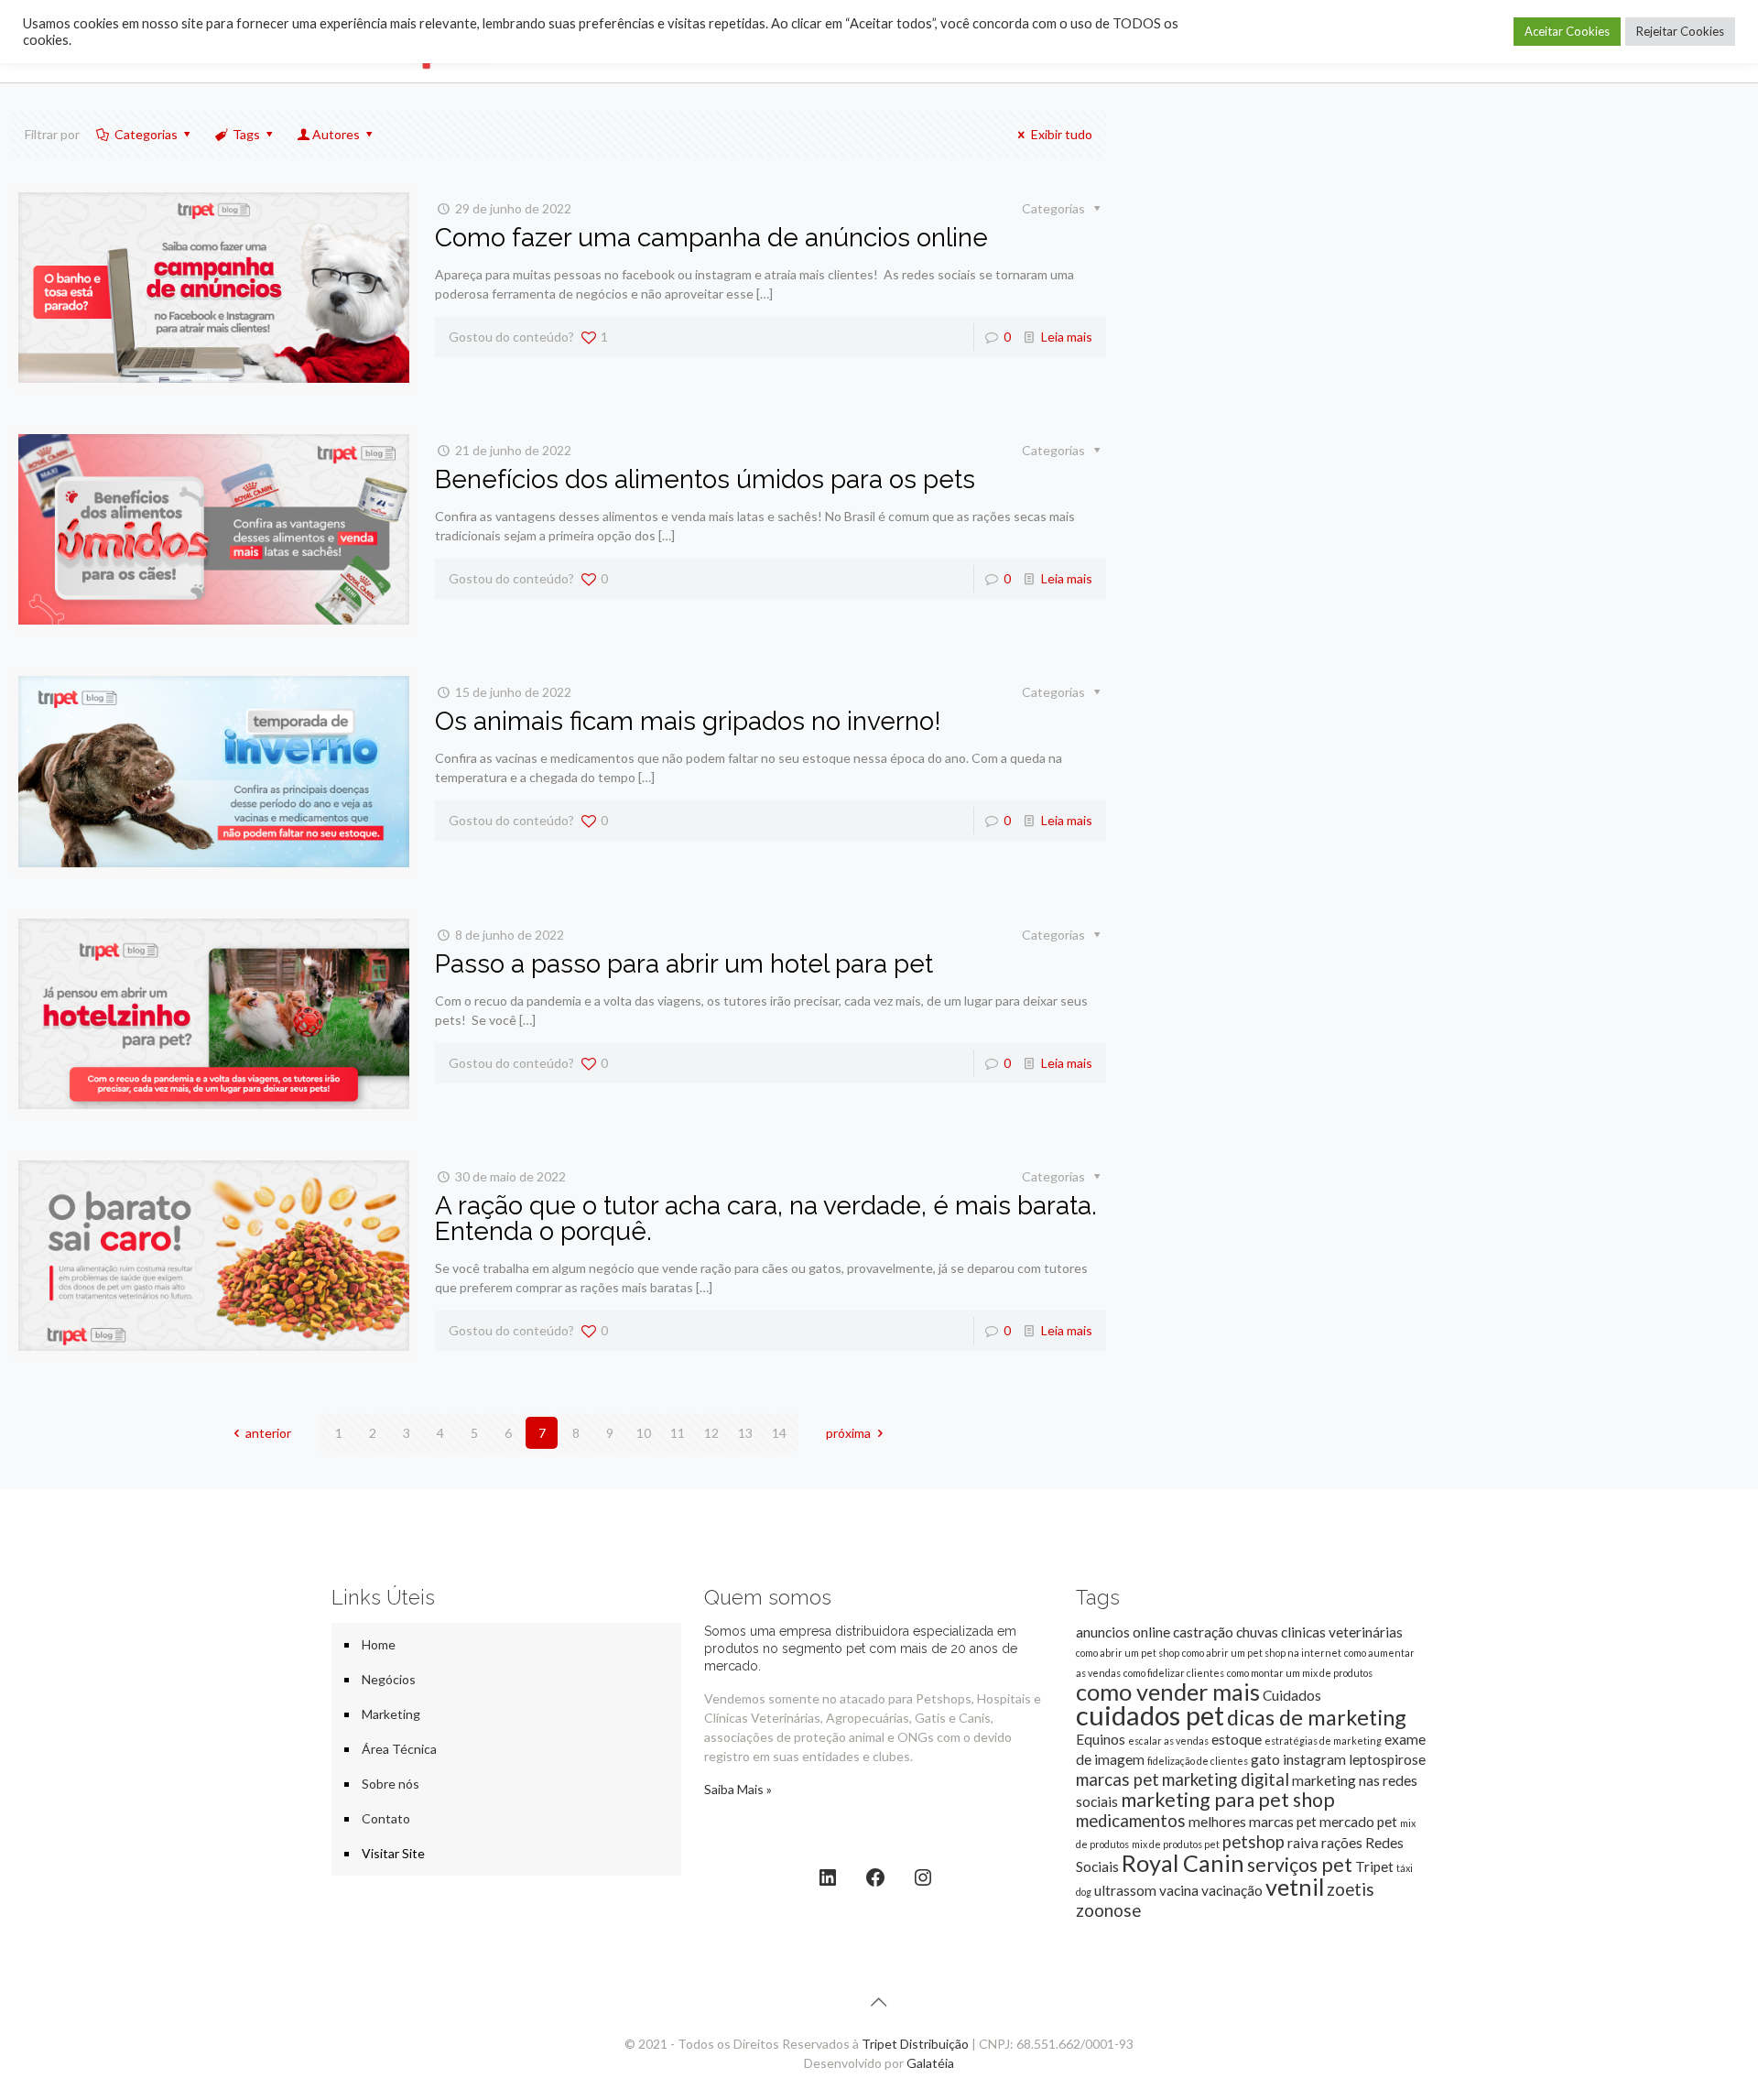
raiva (1303, 1843)
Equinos (1101, 1739)
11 (678, 1433)
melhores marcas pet (1253, 1822)
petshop (1253, 1842)
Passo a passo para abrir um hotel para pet (684, 964)
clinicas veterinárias (1342, 1632)
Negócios (389, 1679)
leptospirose (1387, 1759)
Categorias (146, 134)
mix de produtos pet (1176, 1844)
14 (779, 1433)
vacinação (1232, 1890)
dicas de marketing (1317, 1717)
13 (745, 1433)
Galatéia (930, 2063)
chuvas (1257, 1632)
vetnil (1295, 1887)
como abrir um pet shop (1128, 1653)
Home (379, 1644)
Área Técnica (399, 1749)
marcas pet (1118, 1779)
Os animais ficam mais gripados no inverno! (688, 721)
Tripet (1374, 1866)
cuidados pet (1150, 1715)
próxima (848, 1433)
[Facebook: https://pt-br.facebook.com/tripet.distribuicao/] (875, 1877)
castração (1203, 1632)
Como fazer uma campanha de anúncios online (711, 238)
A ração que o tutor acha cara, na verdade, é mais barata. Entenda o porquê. (766, 1219)
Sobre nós (391, 1784)
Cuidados (1292, 1695)
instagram (1314, 1759)
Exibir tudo (1062, 134)
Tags (246, 134)
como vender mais (1168, 1692)
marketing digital (1226, 1779)
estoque (1237, 1739)
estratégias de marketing (1323, 1741)
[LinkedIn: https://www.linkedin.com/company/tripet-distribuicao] (828, 1877)
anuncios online (1123, 1632)
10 (644, 1433)
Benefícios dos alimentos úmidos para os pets (705, 479)
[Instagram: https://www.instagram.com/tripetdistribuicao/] (923, 1877)
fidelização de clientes (1198, 1761)
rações (1342, 1843)
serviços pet (1300, 1865)
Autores (336, 134)
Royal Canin (1183, 1863)
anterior (268, 1433)
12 (711, 1433)
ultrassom (1125, 1890)
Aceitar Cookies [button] (1567, 31)
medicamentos (1131, 1821)
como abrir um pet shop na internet (1262, 1653)
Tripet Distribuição (915, 2044)
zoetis (1351, 1889)
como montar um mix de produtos (1300, 1673)
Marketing (391, 1714)
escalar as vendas (1168, 1741)
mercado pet (1358, 1822)
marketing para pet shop (1228, 1800)
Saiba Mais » (738, 1789)
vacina (1179, 1890)
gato (1265, 1759)
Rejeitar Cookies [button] (1680, 31)
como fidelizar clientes (1174, 1673)
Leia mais (1067, 337)
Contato (386, 1818)
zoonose (1108, 1910)
